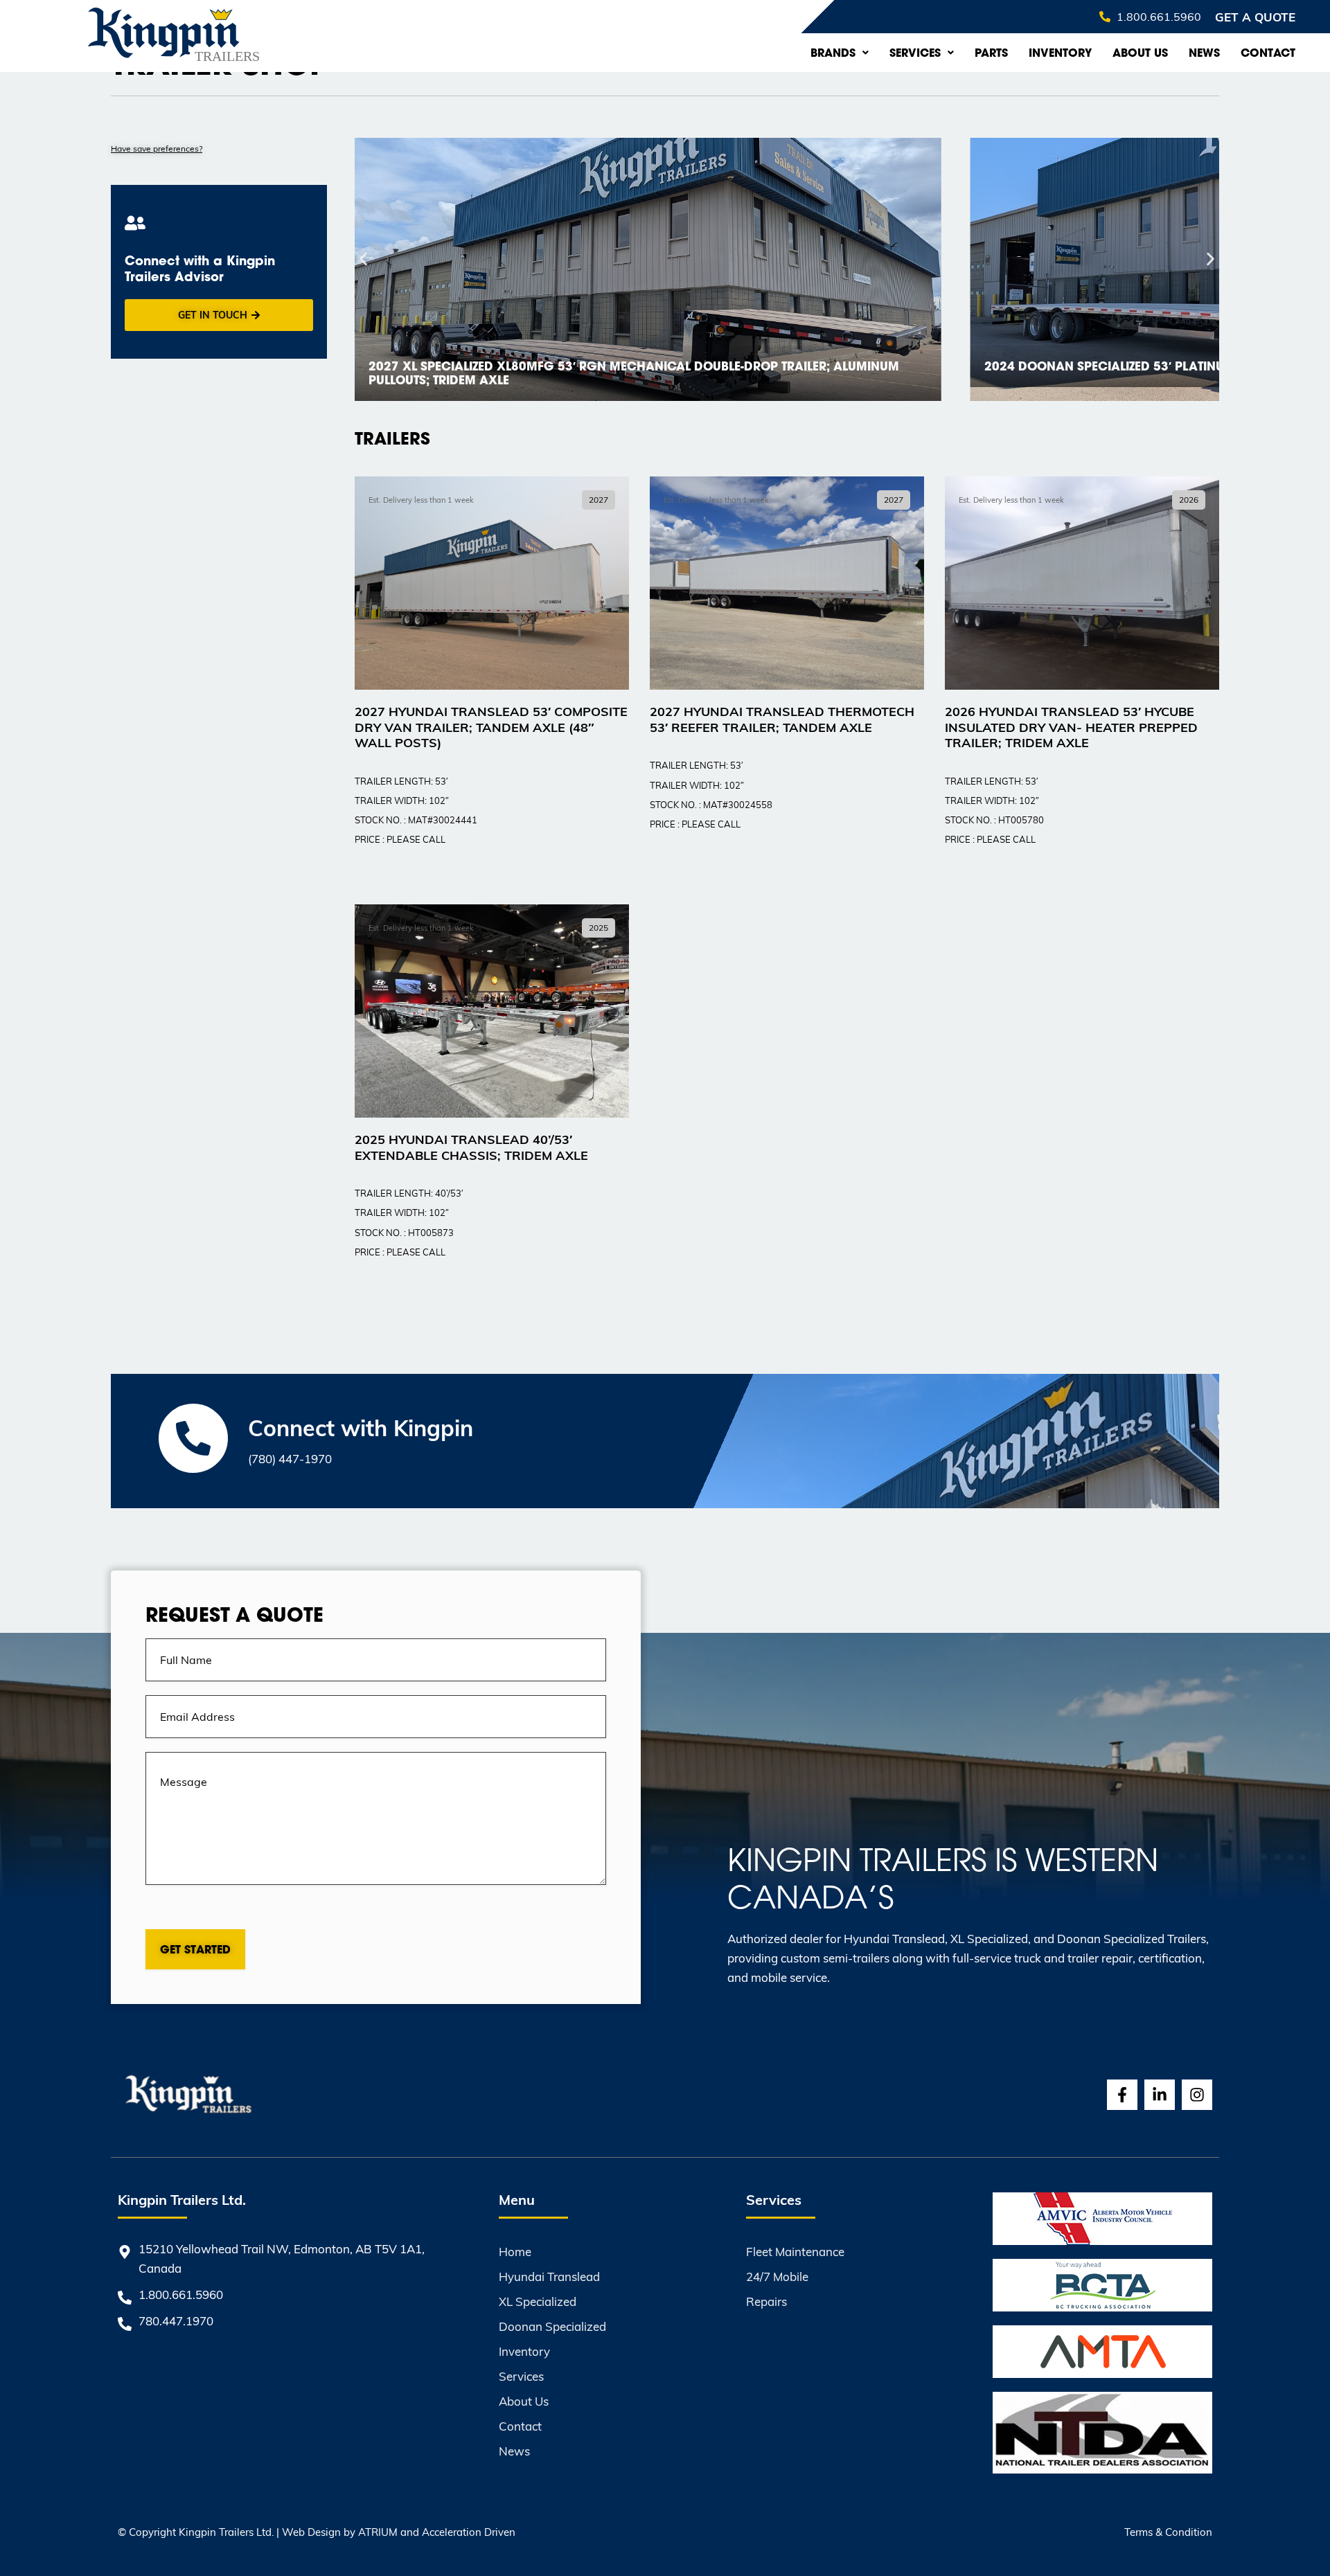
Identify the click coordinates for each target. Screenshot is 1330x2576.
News (1204, 53)
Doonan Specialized (552, 2326)
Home (515, 2252)
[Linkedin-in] (1160, 2095)
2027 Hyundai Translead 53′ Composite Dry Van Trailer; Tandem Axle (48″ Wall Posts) (491, 726)
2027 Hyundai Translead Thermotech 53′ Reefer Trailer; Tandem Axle (782, 719)
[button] (363, 259)
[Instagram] (1197, 2095)
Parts (991, 53)
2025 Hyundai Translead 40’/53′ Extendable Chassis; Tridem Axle (471, 1147)
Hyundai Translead (549, 2277)
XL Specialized (538, 2301)
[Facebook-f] (1122, 2095)
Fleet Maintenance (795, 2252)
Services (915, 53)
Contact (1268, 53)
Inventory (1060, 53)
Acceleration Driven (469, 2532)
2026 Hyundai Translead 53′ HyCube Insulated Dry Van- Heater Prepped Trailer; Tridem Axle (1071, 726)
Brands (833, 53)
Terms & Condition (1168, 2532)
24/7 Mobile (777, 2277)
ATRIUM (378, 2532)
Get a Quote (1255, 17)
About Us (1140, 53)
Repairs (766, 2301)
